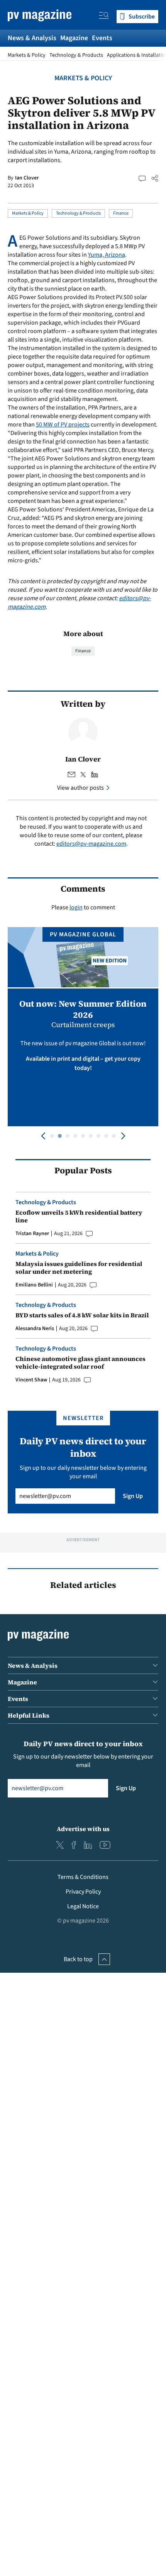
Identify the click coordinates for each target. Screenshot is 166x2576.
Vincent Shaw (31, 1380)
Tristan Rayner (32, 1234)
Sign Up (133, 1496)
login (76, 907)
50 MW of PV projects (63, 425)
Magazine (74, 38)
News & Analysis (32, 38)
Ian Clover (27, 178)
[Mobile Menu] (104, 17)
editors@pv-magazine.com (91, 844)
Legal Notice (83, 1906)
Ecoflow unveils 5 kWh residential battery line (79, 1216)
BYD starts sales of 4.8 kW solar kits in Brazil (82, 1315)
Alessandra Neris (35, 1329)
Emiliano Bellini (34, 1285)
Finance (121, 213)
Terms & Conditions (83, 1877)
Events (102, 38)
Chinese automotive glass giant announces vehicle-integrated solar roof (80, 1362)
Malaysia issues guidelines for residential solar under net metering (79, 1268)
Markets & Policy (27, 55)
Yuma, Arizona (107, 255)
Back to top (78, 1959)
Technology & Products (76, 55)
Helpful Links (29, 1715)
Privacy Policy (83, 1892)
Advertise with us (83, 1829)
